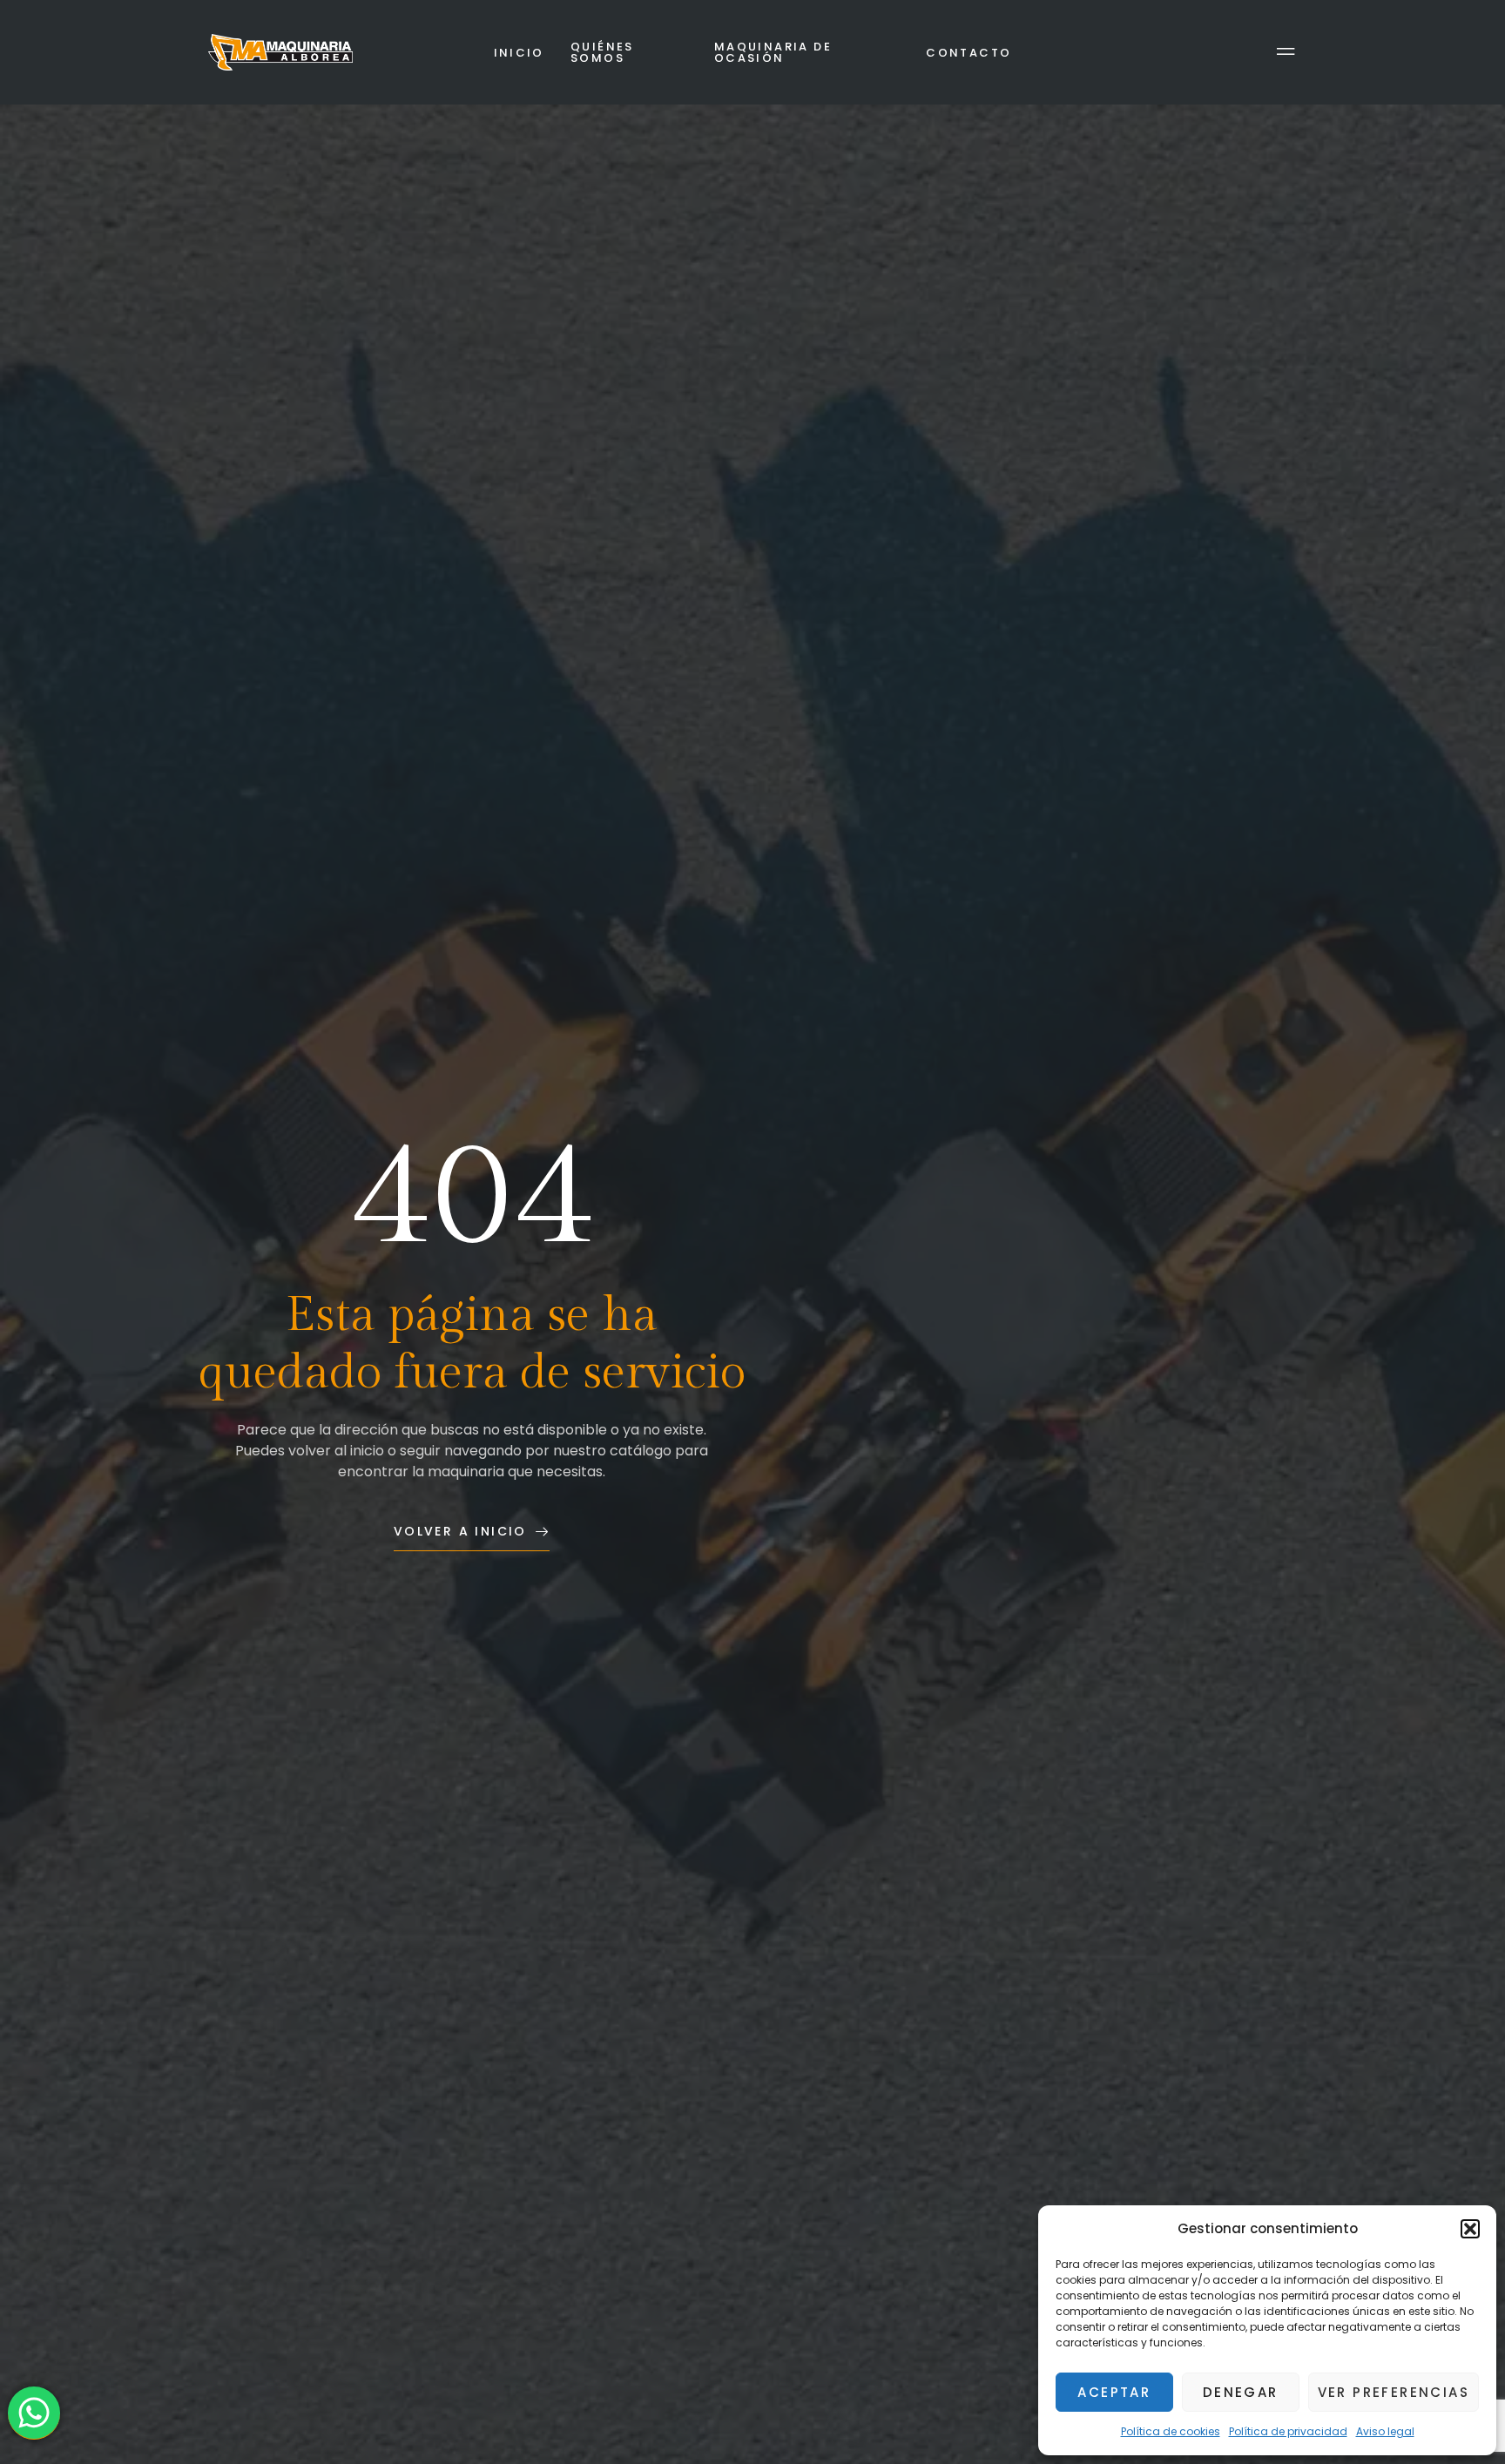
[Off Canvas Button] (1286, 53)
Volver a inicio (460, 1531)
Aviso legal (1385, 2431)
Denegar (1241, 2392)
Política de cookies (1171, 2431)
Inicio (519, 53)
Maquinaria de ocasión (773, 52)
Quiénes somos (602, 52)
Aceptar (1114, 2392)
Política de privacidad (1288, 2431)
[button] (1470, 2229)
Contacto (968, 53)
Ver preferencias (1394, 2392)
